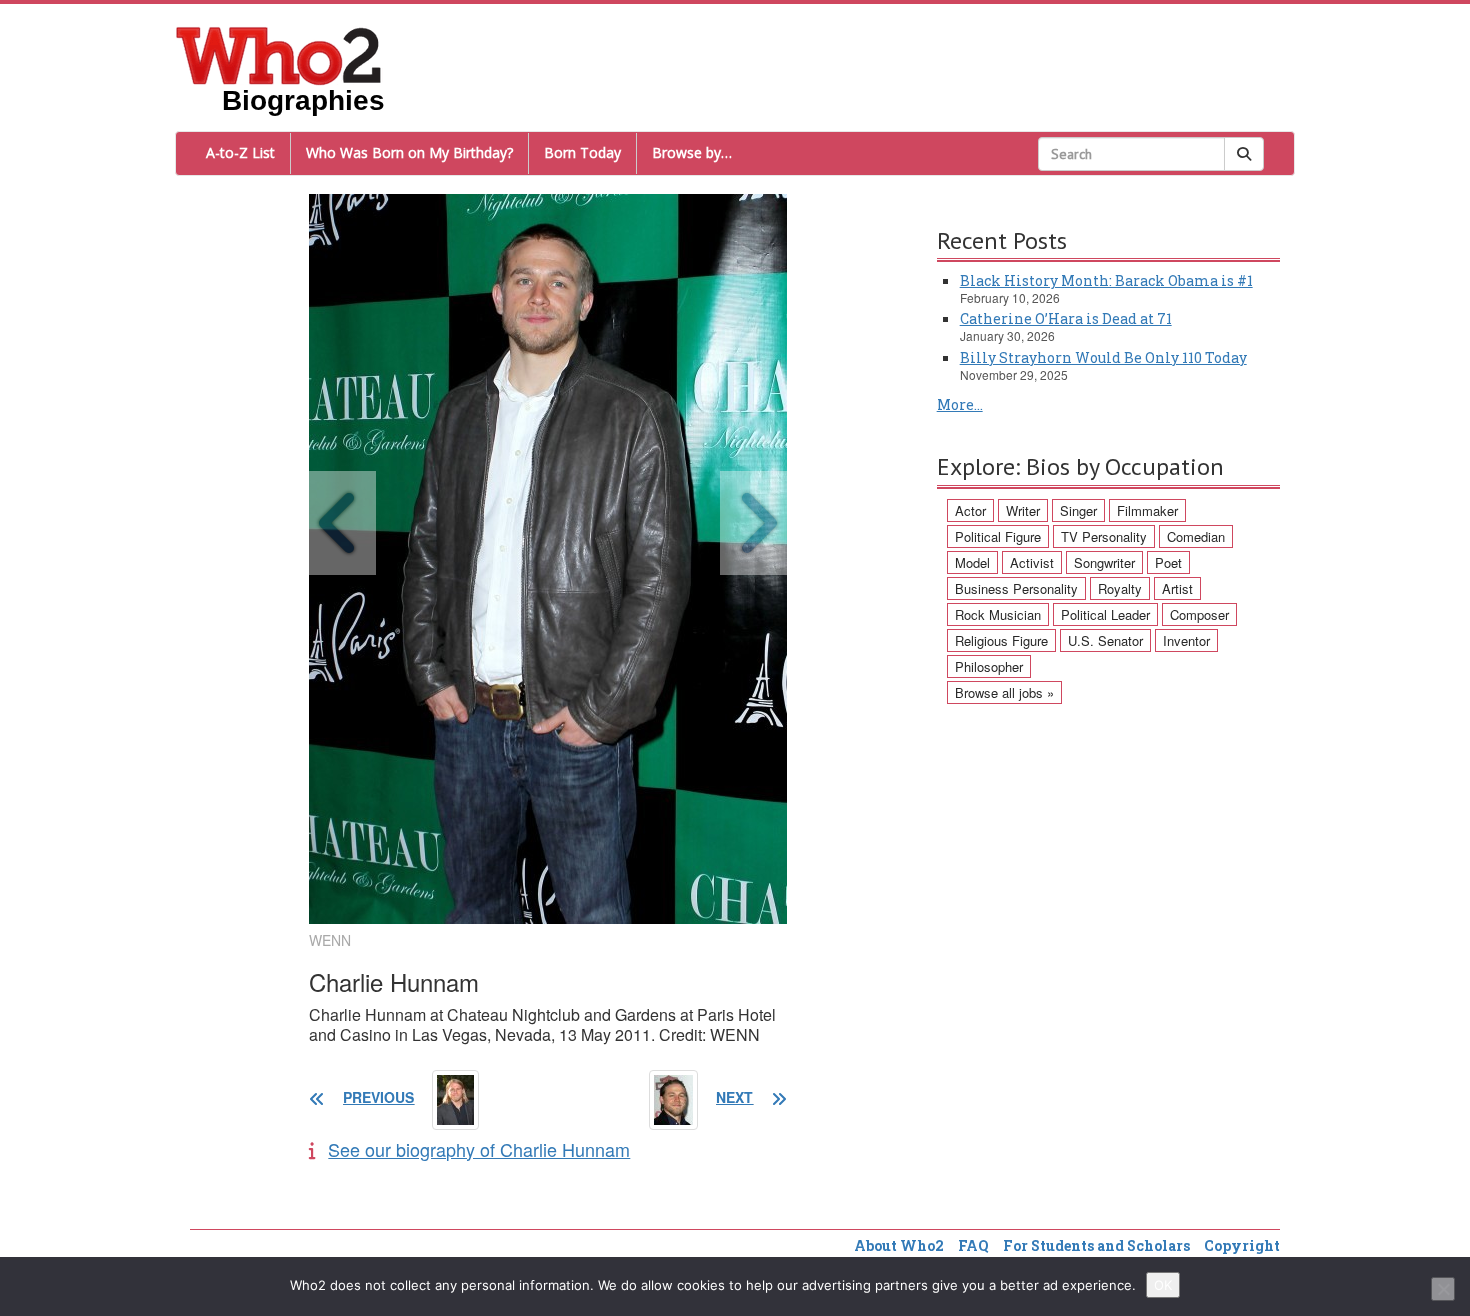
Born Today (582, 152)
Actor (970, 510)
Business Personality (1016, 588)
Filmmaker (1147, 510)
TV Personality (1104, 536)
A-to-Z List (240, 152)
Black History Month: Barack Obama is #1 (1106, 280)
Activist (1032, 562)
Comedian (1196, 536)
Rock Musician (998, 614)
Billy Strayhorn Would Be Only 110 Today (1103, 357)
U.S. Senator (1105, 640)
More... (960, 404)
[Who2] (279, 54)
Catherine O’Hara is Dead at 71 (1066, 318)
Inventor (1186, 640)
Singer (1078, 510)
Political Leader (1105, 614)
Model (972, 562)
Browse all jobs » (1004, 692)
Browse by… (692, 152)
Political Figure (998, 536)
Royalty (1120, 588)
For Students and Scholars (1096, 1245)
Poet (1168, 562)
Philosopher (989, 666)
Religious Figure (1001, 640)
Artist (1177, 588)
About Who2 (899, 1245)
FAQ (973, 1245)
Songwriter (1104, 562)
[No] (1443, 1289)
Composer (1199, 614)
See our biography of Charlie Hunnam (479, 1149)
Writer (1023, 510)
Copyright (1242, 1245)
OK (1163, 1285)
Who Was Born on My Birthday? (409, 152)
